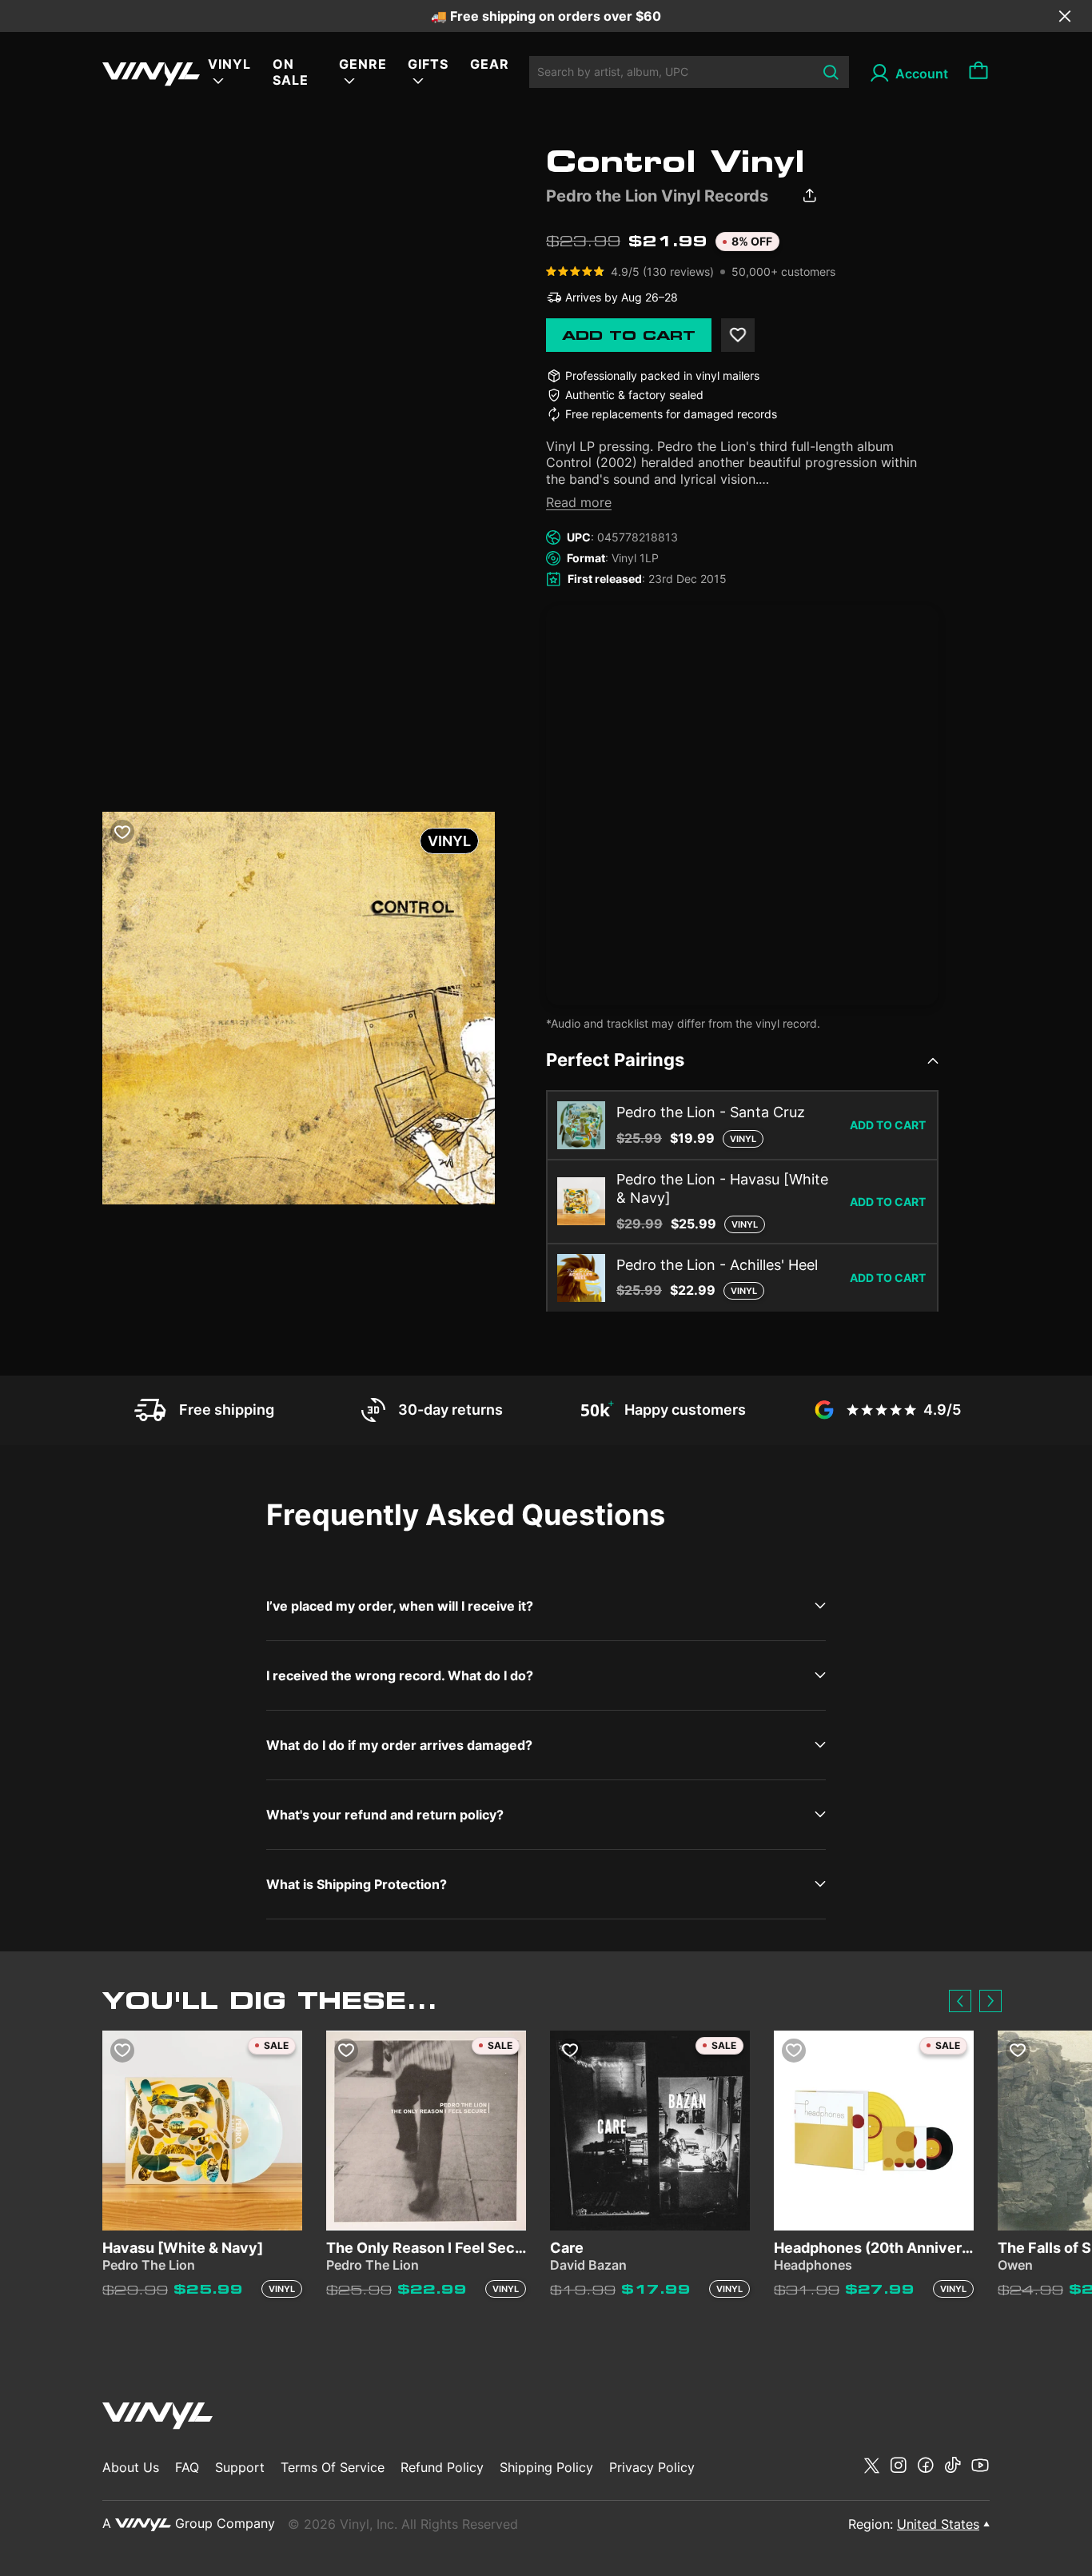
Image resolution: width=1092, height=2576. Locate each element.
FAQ (187, 2467)
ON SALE (291, 72)
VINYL (229, 64)
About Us (131, 2467)
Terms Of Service (333, 2467)
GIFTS (428, 64)
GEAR (490, 64)
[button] (960, 2001)
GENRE (363, 64)
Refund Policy (442, 2467)
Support (240, 2467)
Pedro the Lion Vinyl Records (657, 196)
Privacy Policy (652, 2467)
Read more (579, 502)
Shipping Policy (546, 2467)
